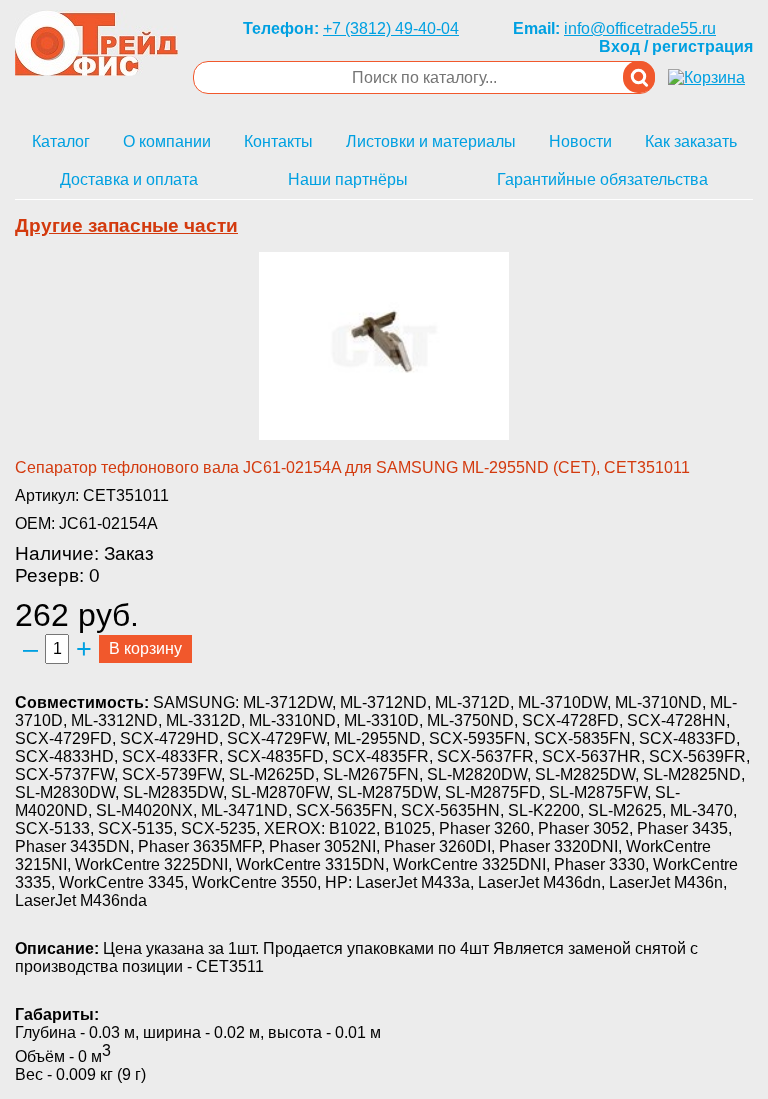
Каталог (61, 141)
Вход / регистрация (676, 46)
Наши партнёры (348, 179)
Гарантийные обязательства (602, 179)
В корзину (145, 648)
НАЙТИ (639, 77)
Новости (580, 141)
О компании (167, 141)
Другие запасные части (126, 225)
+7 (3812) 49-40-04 (391, 28)
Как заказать (691, 141)
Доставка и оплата (129, 179)
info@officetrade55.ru (640, 28)
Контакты (278, 141)
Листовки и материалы (431, 141)
